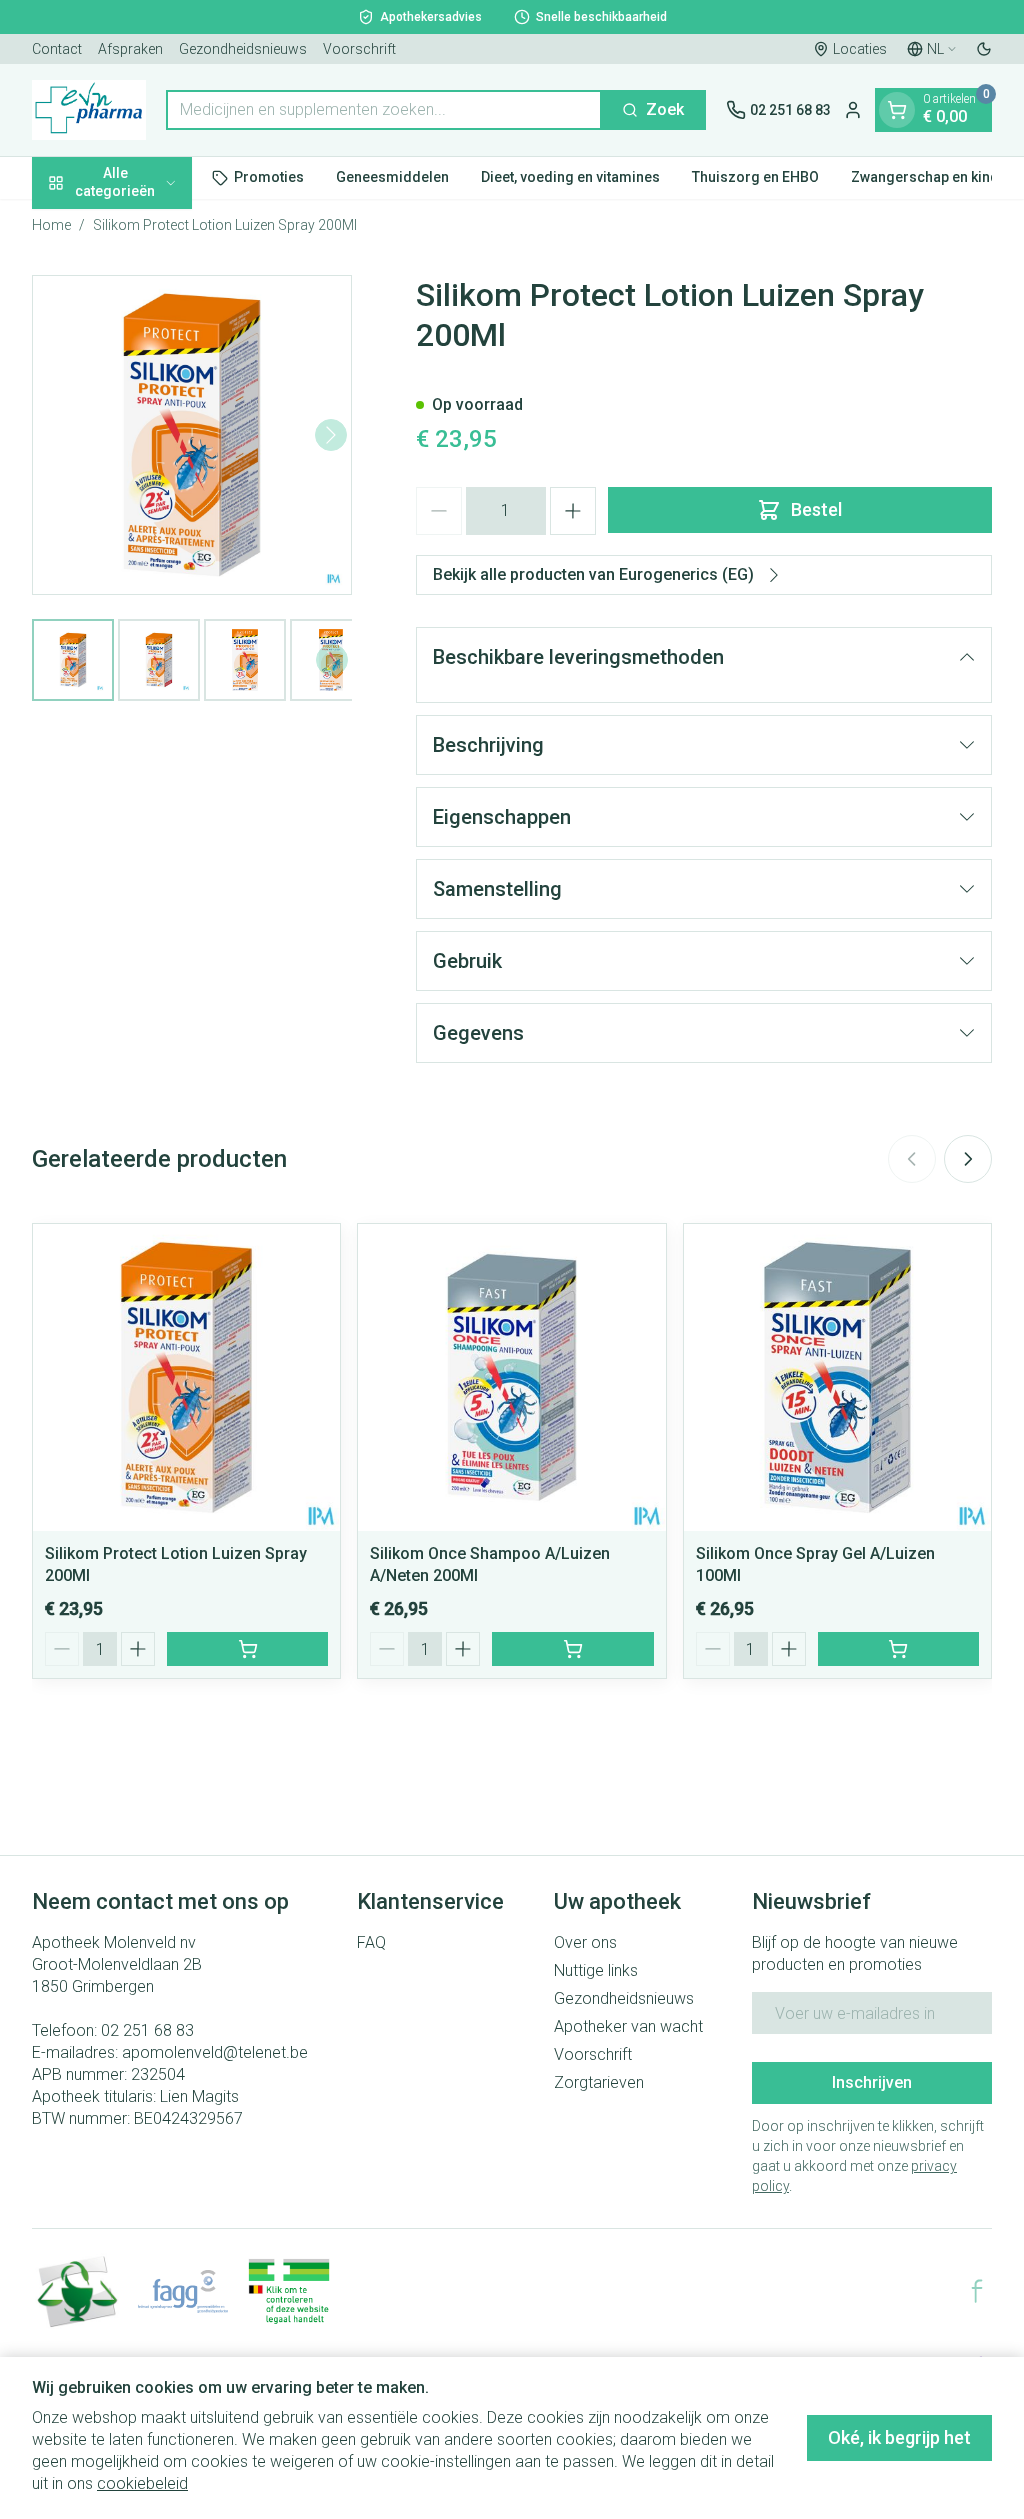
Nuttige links (596, 1970)
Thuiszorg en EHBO (755, 177)
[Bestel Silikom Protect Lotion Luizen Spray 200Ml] (247, 1649)
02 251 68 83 (147, 2030)
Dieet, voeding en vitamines (570, 177)
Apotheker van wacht (628, 2026)
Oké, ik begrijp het (899, 2437)
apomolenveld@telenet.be (215, 2052)
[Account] (853, 110)
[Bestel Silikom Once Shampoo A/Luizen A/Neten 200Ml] (572, 1649)
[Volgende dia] (968, 1159)
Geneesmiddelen (392, 177)
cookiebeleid (142, 2483)
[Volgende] (331, 435)
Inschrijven (872, 2082)
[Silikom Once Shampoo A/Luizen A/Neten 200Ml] (511, 1377)
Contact (57, 49)
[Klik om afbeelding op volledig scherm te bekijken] (192, 435)
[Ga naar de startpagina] (89, 110)
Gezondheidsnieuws (243, 49)
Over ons (585, 1942)
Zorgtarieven (599, 2082)
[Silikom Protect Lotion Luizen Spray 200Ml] (186, 1377)
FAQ (371, 1942)
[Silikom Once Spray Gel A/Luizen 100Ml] (837, 1377)
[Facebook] (977, 2291)
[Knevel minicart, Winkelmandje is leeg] (897, 110)
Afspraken (130, 49)
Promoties (269, 177)
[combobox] (384, 110)
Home (51, 225)
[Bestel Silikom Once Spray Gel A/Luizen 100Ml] (898, 1649)
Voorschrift (359, 49)
